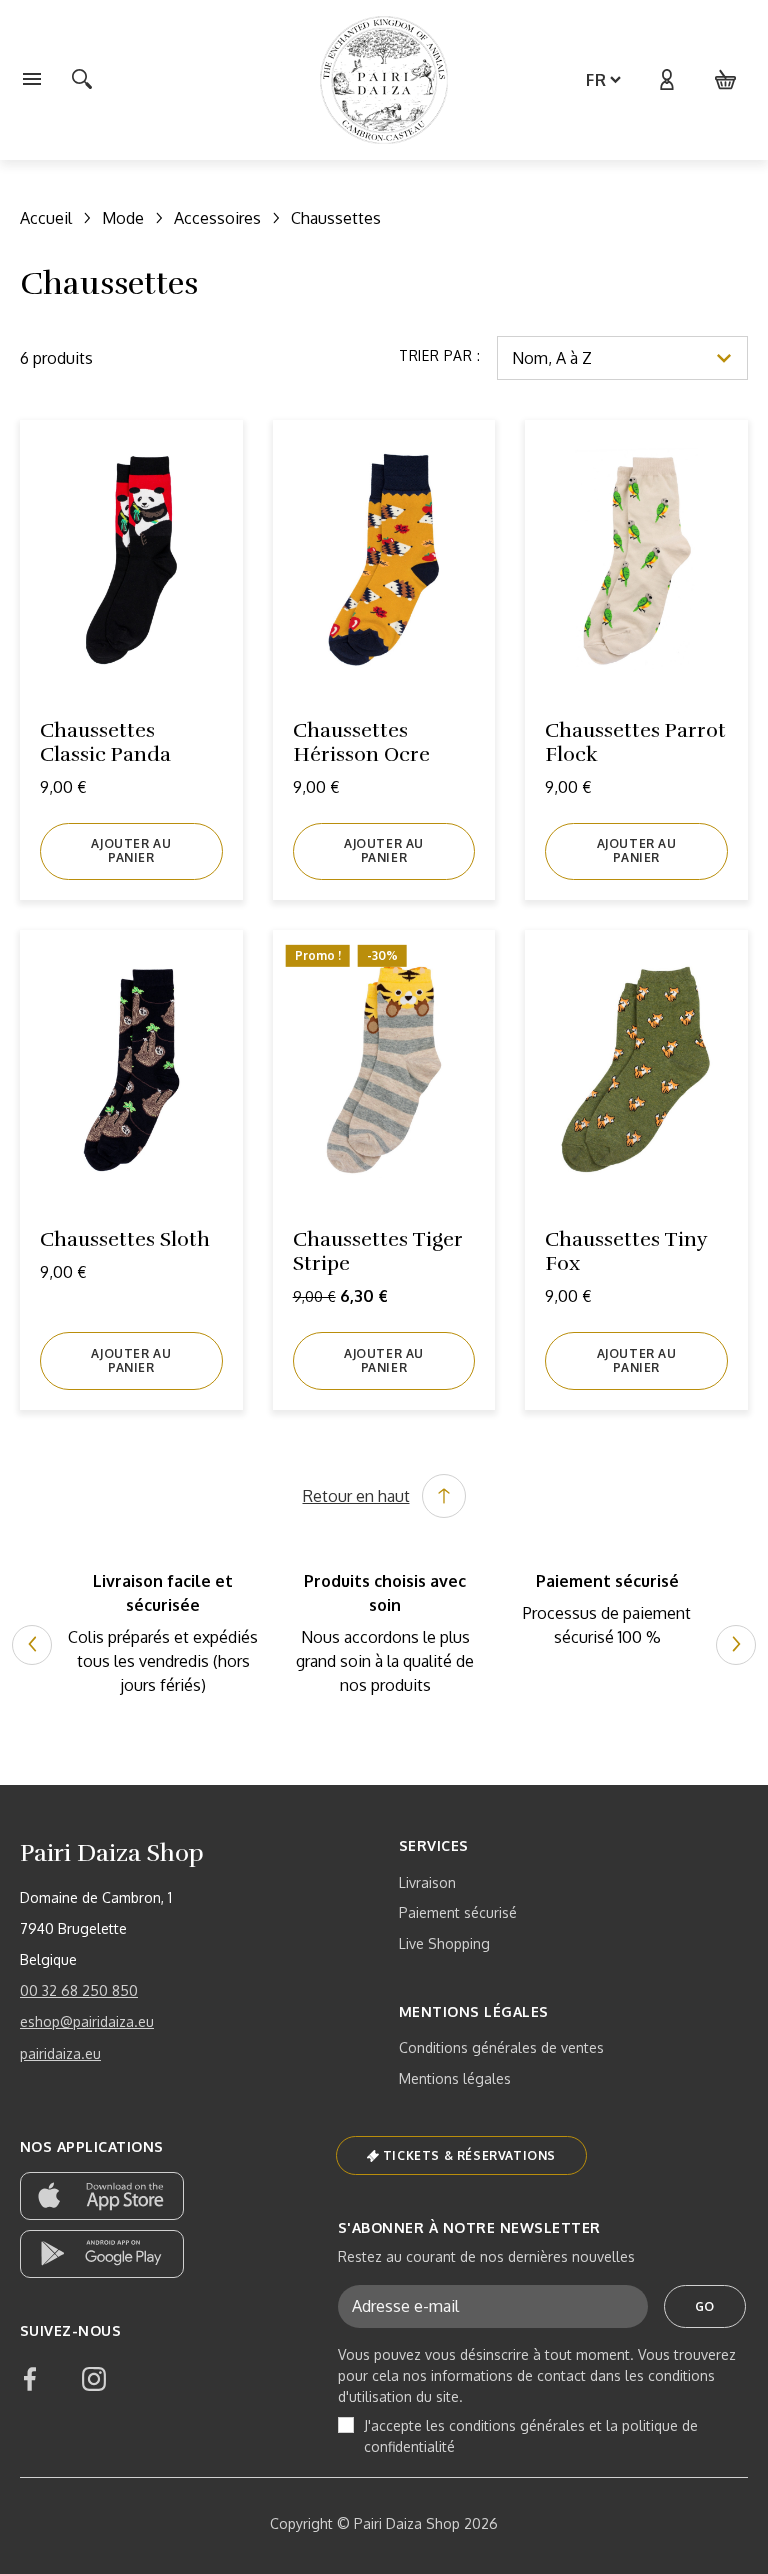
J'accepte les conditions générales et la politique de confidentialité (531, 2436)
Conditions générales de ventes (501, 2047)
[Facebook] (30, 2379)
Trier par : (440, 355)
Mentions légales (455, 2078)
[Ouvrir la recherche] (82, 80)
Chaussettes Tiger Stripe (378, 1251)
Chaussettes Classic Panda (105, 742)
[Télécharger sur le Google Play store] (102, 2254)
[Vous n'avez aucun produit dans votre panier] (726, 80)
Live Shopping (444, 1943)
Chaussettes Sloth (125, 1239)
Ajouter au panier (131, 850)
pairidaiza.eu (60, 2053)
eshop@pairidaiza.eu (87, 2021)
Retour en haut (356, 1496)
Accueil (46, 218)
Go (705, 2306)
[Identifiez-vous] (666, 80)
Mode (123, 218)
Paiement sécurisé (458, 1912)
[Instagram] (94, 2379)
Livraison (427, 1882)
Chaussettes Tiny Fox (626, 1251)
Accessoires (217, 218)
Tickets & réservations (469, 2155)
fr (596, 80)
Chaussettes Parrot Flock (635, 742)
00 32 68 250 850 (79, 1990)
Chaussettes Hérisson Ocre (361, 742)
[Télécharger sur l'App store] (102, 2196)
